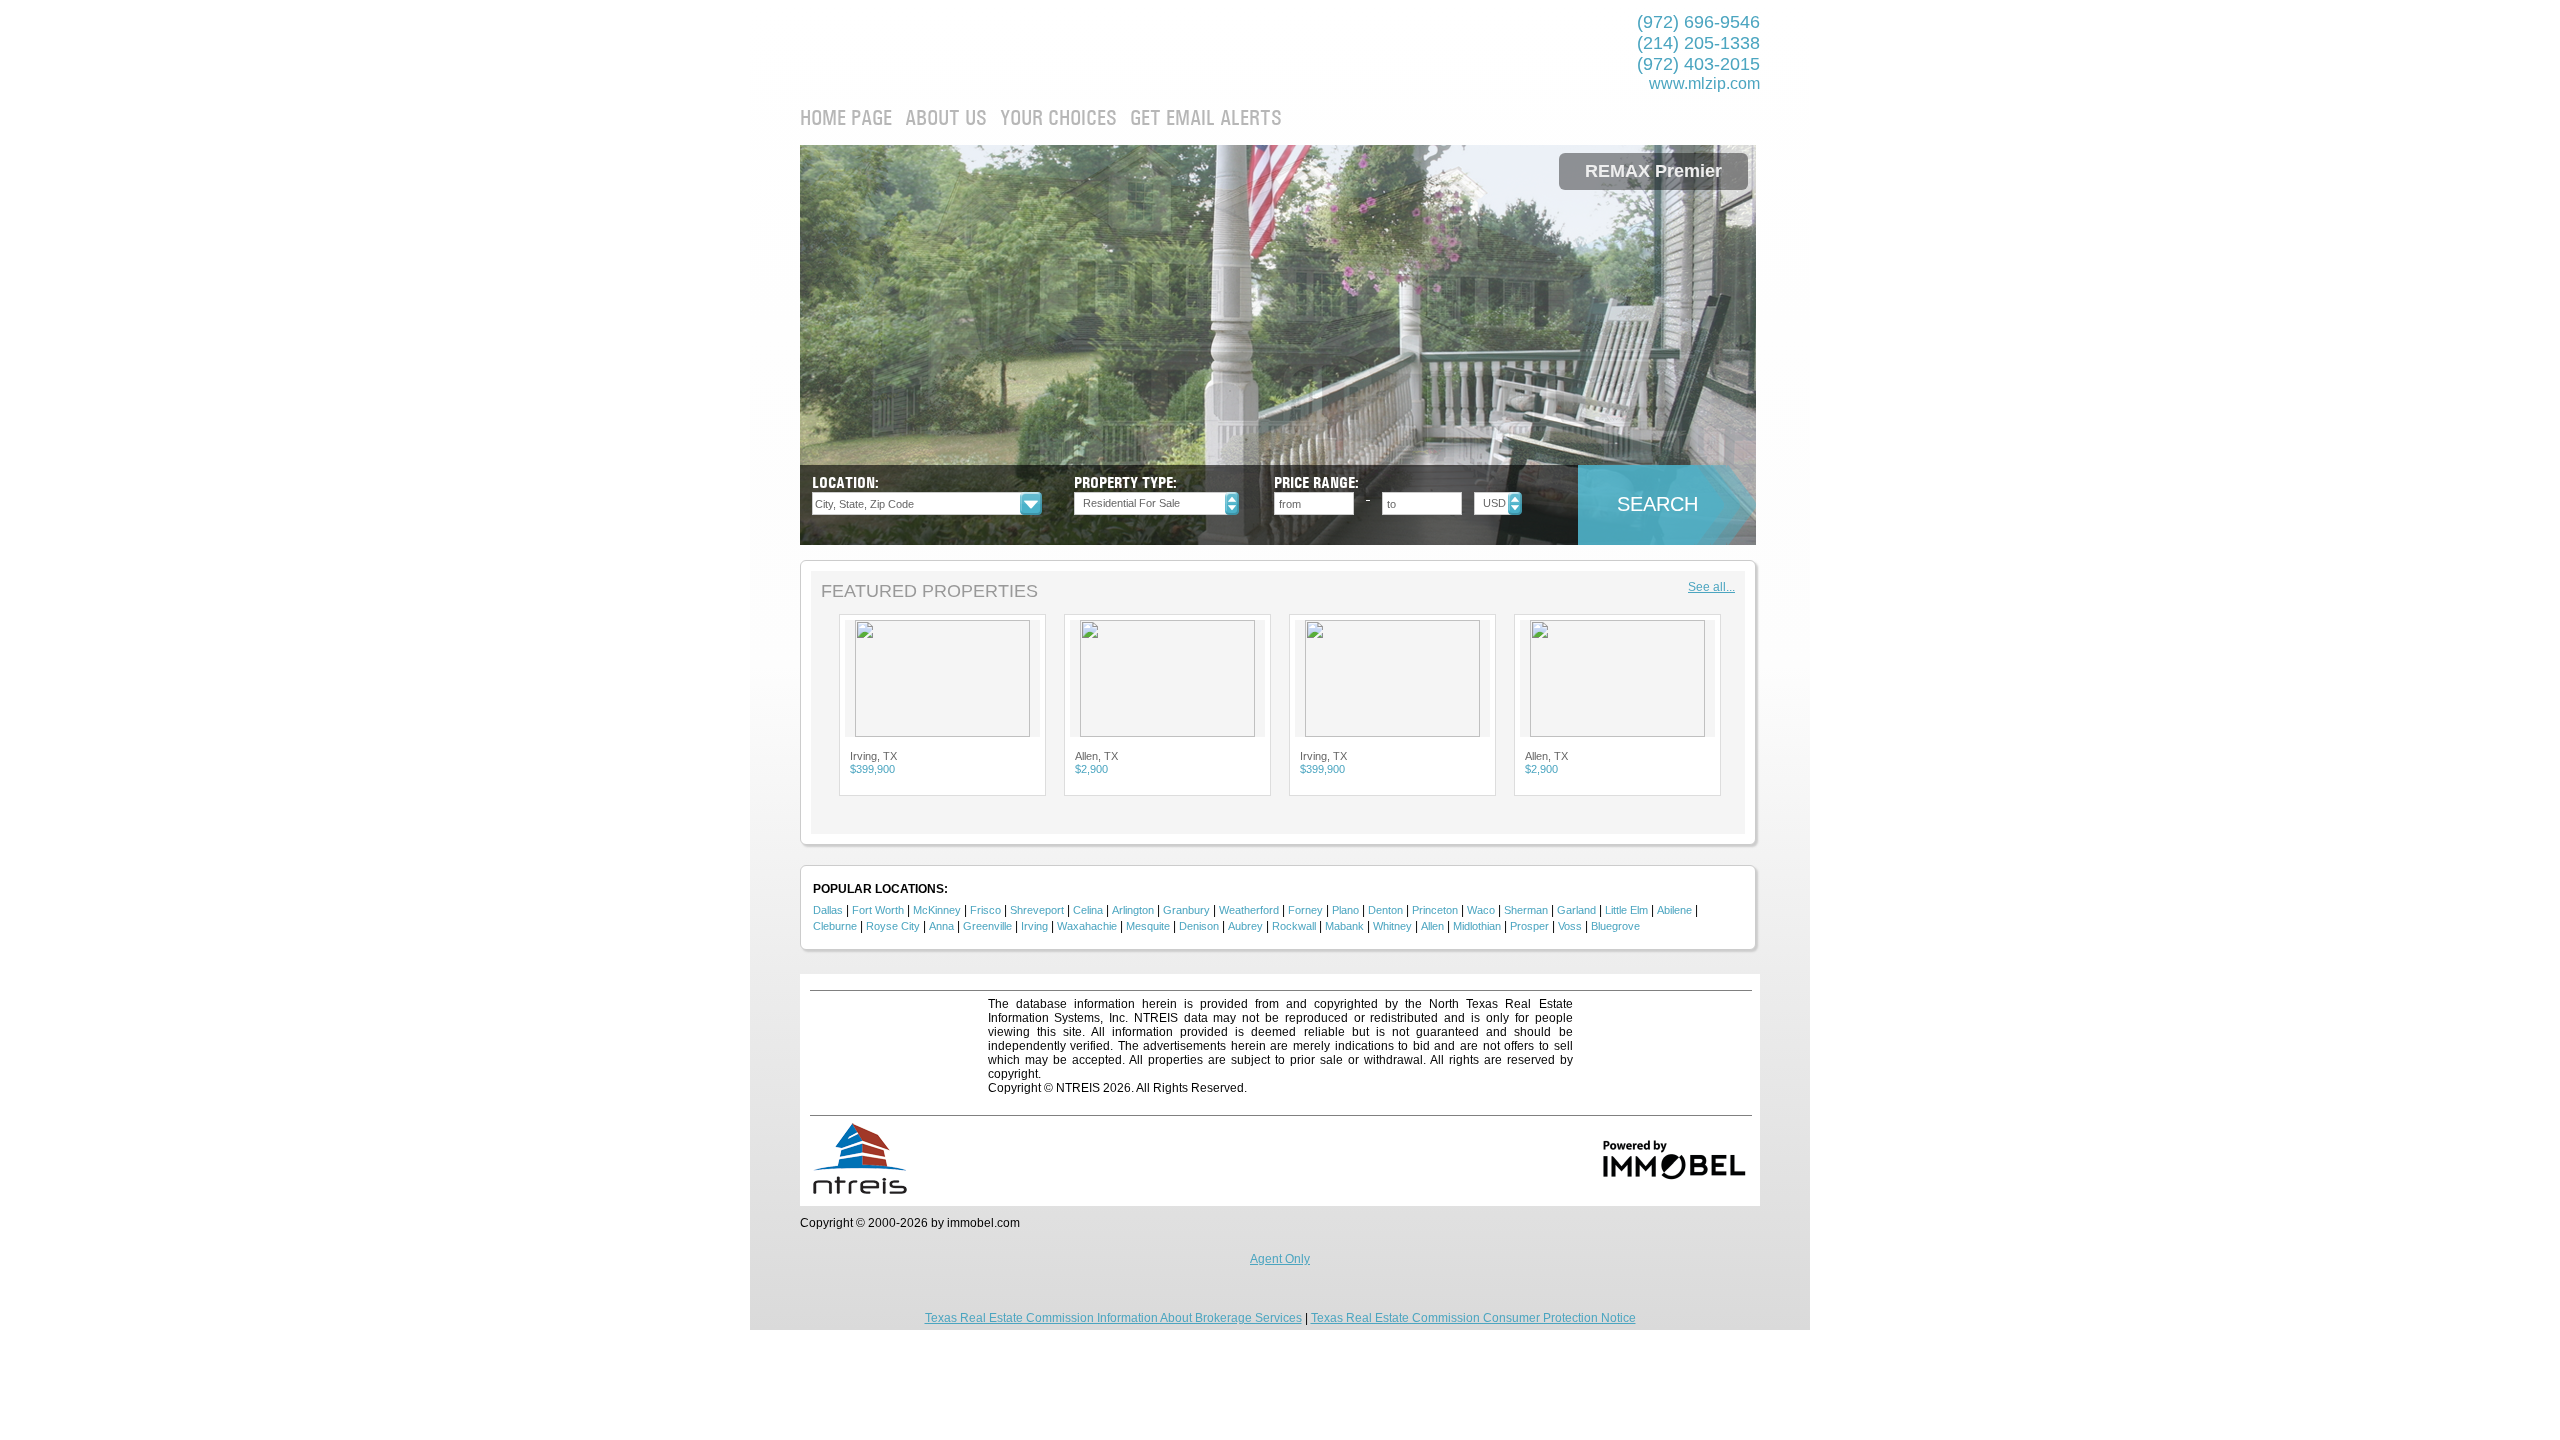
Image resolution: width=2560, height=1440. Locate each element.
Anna (941, 926)
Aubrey (1245, 926)
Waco (1481, 910)
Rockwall (1294, 926)
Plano (1345, 910)
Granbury (1186, 910)
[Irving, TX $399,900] (1167, 678)
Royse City (893, 926)
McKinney (937, 910)
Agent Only (1280, 1259)
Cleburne (835, 926)
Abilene (1674, 910)
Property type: (1125, 482)
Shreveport (1037, 910)
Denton (1385, 910)
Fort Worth (878, 910)
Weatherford (1249, 910)
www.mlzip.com (1704, 83)
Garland (1576, 910)
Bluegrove (1615, 926)
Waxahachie (1087, 926)
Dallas (828, 910)
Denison (1199, 926)
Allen (1432, 926)
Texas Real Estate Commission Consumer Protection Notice (1473, 1318)
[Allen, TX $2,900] (942, 678)
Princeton (1435, 910)
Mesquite (1148, 926)
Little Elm (1626, 910)
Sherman (1526, 910)
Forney (1305, 910)
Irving (1034, 926)
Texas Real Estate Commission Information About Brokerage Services (1113, 1318)
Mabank (1344, 926)
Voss (1570, 926)
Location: (845, 482)
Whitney (1392, 926)
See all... (1711, 587)
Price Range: (1316, 482)
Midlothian (1477, 926)
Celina (1088, 910)
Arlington (1133, 910)
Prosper (1529, 926)
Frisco (985, 910)
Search (1657, 504)
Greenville (987, 926)
